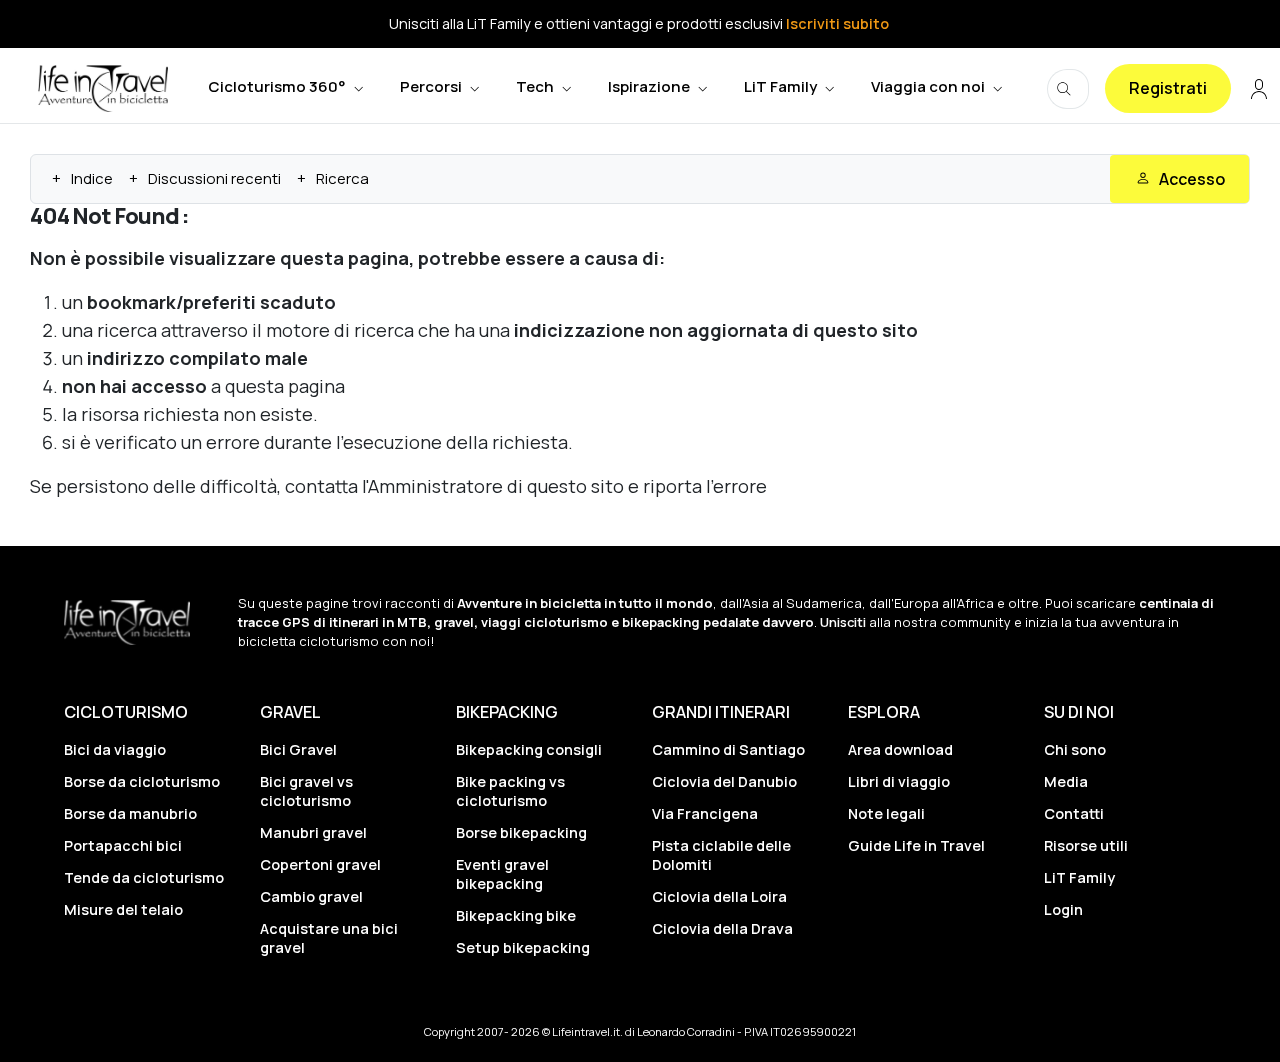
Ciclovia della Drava (722, 928)
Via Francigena (705, 813)
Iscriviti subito (837, 23)
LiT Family (1079, 877)
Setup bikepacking (523, 947)
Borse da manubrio (130, 813)
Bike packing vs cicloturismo (510, 791)
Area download (900, 749)
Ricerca (342, 178)
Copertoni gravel (320, 864)
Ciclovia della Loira (719, 896)
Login (1063, 909)
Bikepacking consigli (529, 749)
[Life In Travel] (103, 88)
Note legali (886, 813)
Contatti (1074, 813)
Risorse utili (1086, 845)
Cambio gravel (311, 896)
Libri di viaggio (899, 781)
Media (1066, 781)
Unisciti (843, 622)
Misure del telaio (123, 909)
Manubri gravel (313, 832)
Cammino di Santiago (728, 749)
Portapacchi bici (123, 845)
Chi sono (1075, 749)
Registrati (1168, 88)
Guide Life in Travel (916, 845)
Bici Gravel (298, 749)
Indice (92, 178)
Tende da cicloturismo (144, 877)
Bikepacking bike (516, 915)
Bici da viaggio (115, 749)
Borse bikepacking (521, 832)
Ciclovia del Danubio (724, 781)
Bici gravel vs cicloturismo (306, 791)
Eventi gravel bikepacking (502, 874)
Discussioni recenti (214, 178)
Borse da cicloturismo (142, 781)
